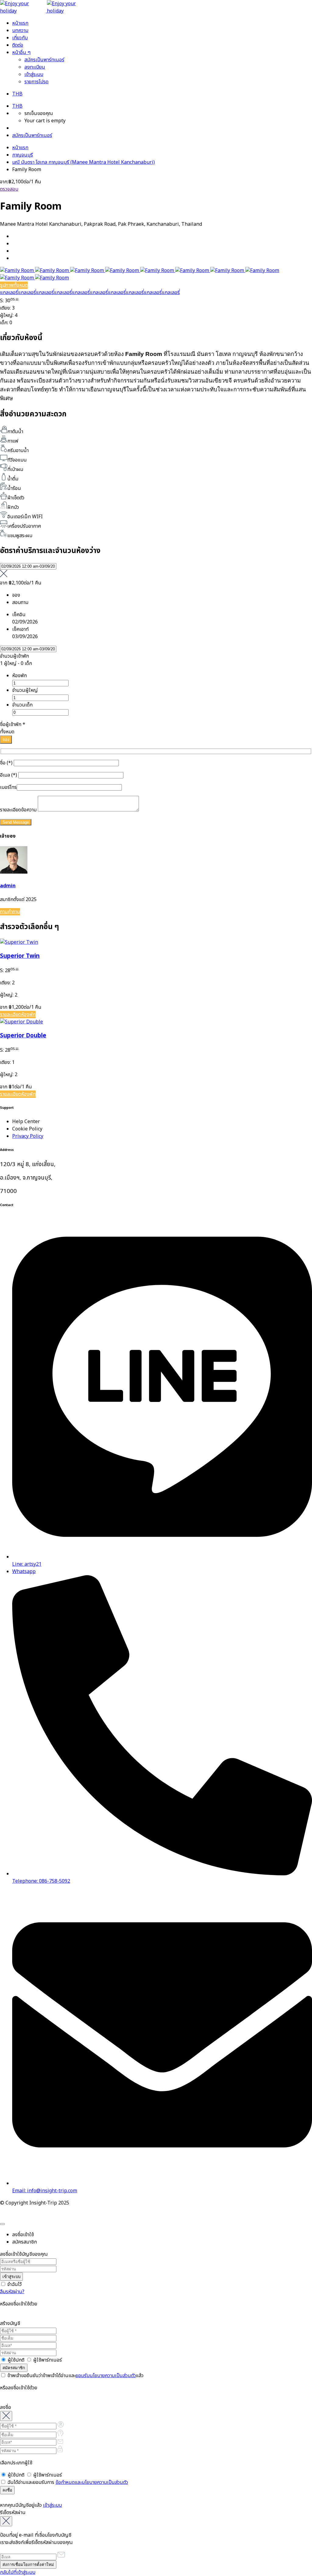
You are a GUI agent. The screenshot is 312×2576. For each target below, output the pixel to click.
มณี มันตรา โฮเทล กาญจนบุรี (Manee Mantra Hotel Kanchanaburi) (83, 162)
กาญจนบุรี (23, 155)
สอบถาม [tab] (20, 602)
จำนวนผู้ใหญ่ (25, 690)
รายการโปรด (36, 82)
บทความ (20, 31)
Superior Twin (20, 956)
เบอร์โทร (8, 787)
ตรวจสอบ (9, 189)
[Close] (2, 2224)
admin (8, 886)
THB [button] (17, 94)
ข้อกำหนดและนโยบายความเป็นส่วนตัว (92, 2482)
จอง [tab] (16, 595)
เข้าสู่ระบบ (34, 74)
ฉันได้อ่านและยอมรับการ (67, 2482)
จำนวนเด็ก (22, 705)
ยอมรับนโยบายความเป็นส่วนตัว (106, 2376)
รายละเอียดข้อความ (19, 810)
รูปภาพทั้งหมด (14, 285)
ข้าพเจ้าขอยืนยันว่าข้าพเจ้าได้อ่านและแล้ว (75, 2376)
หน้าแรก (20, 23)
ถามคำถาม (10, 912)
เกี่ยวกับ (20, 38)
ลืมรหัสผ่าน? (12, 2292)
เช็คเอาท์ (20, 629)
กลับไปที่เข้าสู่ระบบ (18, 2572)
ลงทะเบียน (35, 67)
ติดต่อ (18, 45)
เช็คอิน (19, 615)
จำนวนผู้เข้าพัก (14, 656)
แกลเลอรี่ (9, 293)
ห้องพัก (19, 676)
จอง (6, 740)
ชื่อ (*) (7, 763)
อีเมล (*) (9, 775)
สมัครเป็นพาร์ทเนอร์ (44, 60)
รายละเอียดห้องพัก (18, 1015)
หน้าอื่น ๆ (21, 52)
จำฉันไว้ (14, 2284)
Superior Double (23, 1036)
